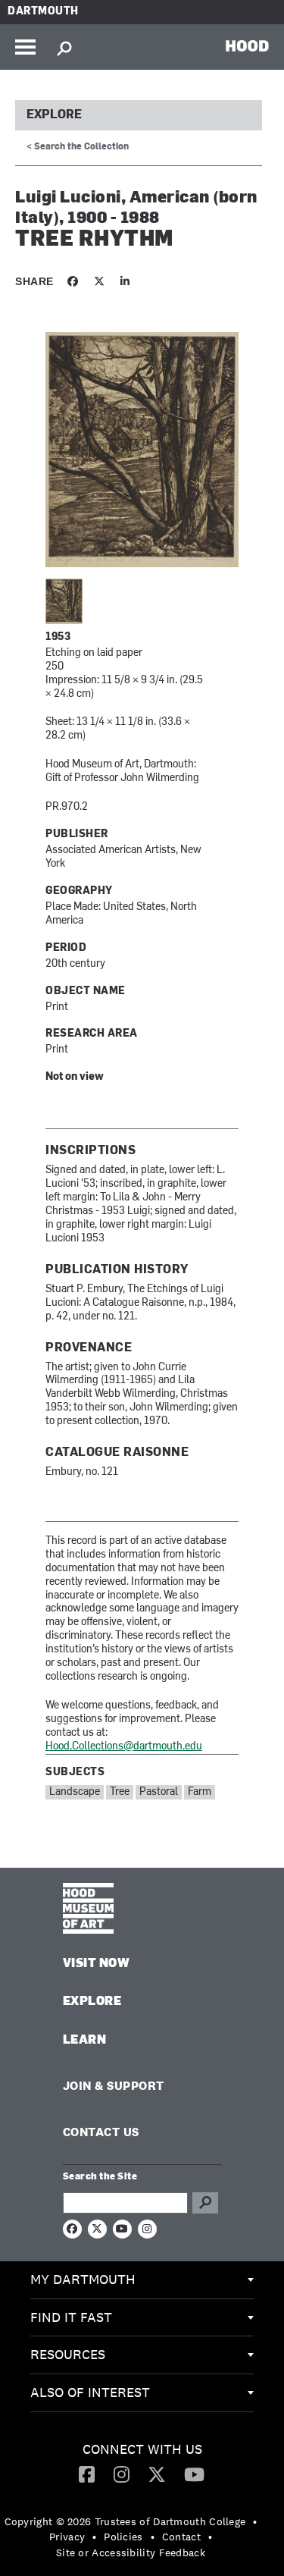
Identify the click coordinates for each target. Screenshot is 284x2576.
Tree (120, 1792)
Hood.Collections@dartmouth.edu (124, 1747)
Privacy (67, 2537)
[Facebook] (87, 2474)
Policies (123, 2537)
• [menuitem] (255, 2521)
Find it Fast (71, 2317)
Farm (200, 1792)
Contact (181, 2537)
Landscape (75, 1792)
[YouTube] (194, 2474)
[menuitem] (142, 2280)
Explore (54, 115)
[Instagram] (122, 2474)
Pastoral (159, 1792)
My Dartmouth (83, 2279)
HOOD (247, 45)
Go (205, 2203)
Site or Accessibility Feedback (131, 2552)
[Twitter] (157, 2474)
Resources (68, 2354)
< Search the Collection (78, 147)
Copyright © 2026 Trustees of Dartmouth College (125, 2521)
